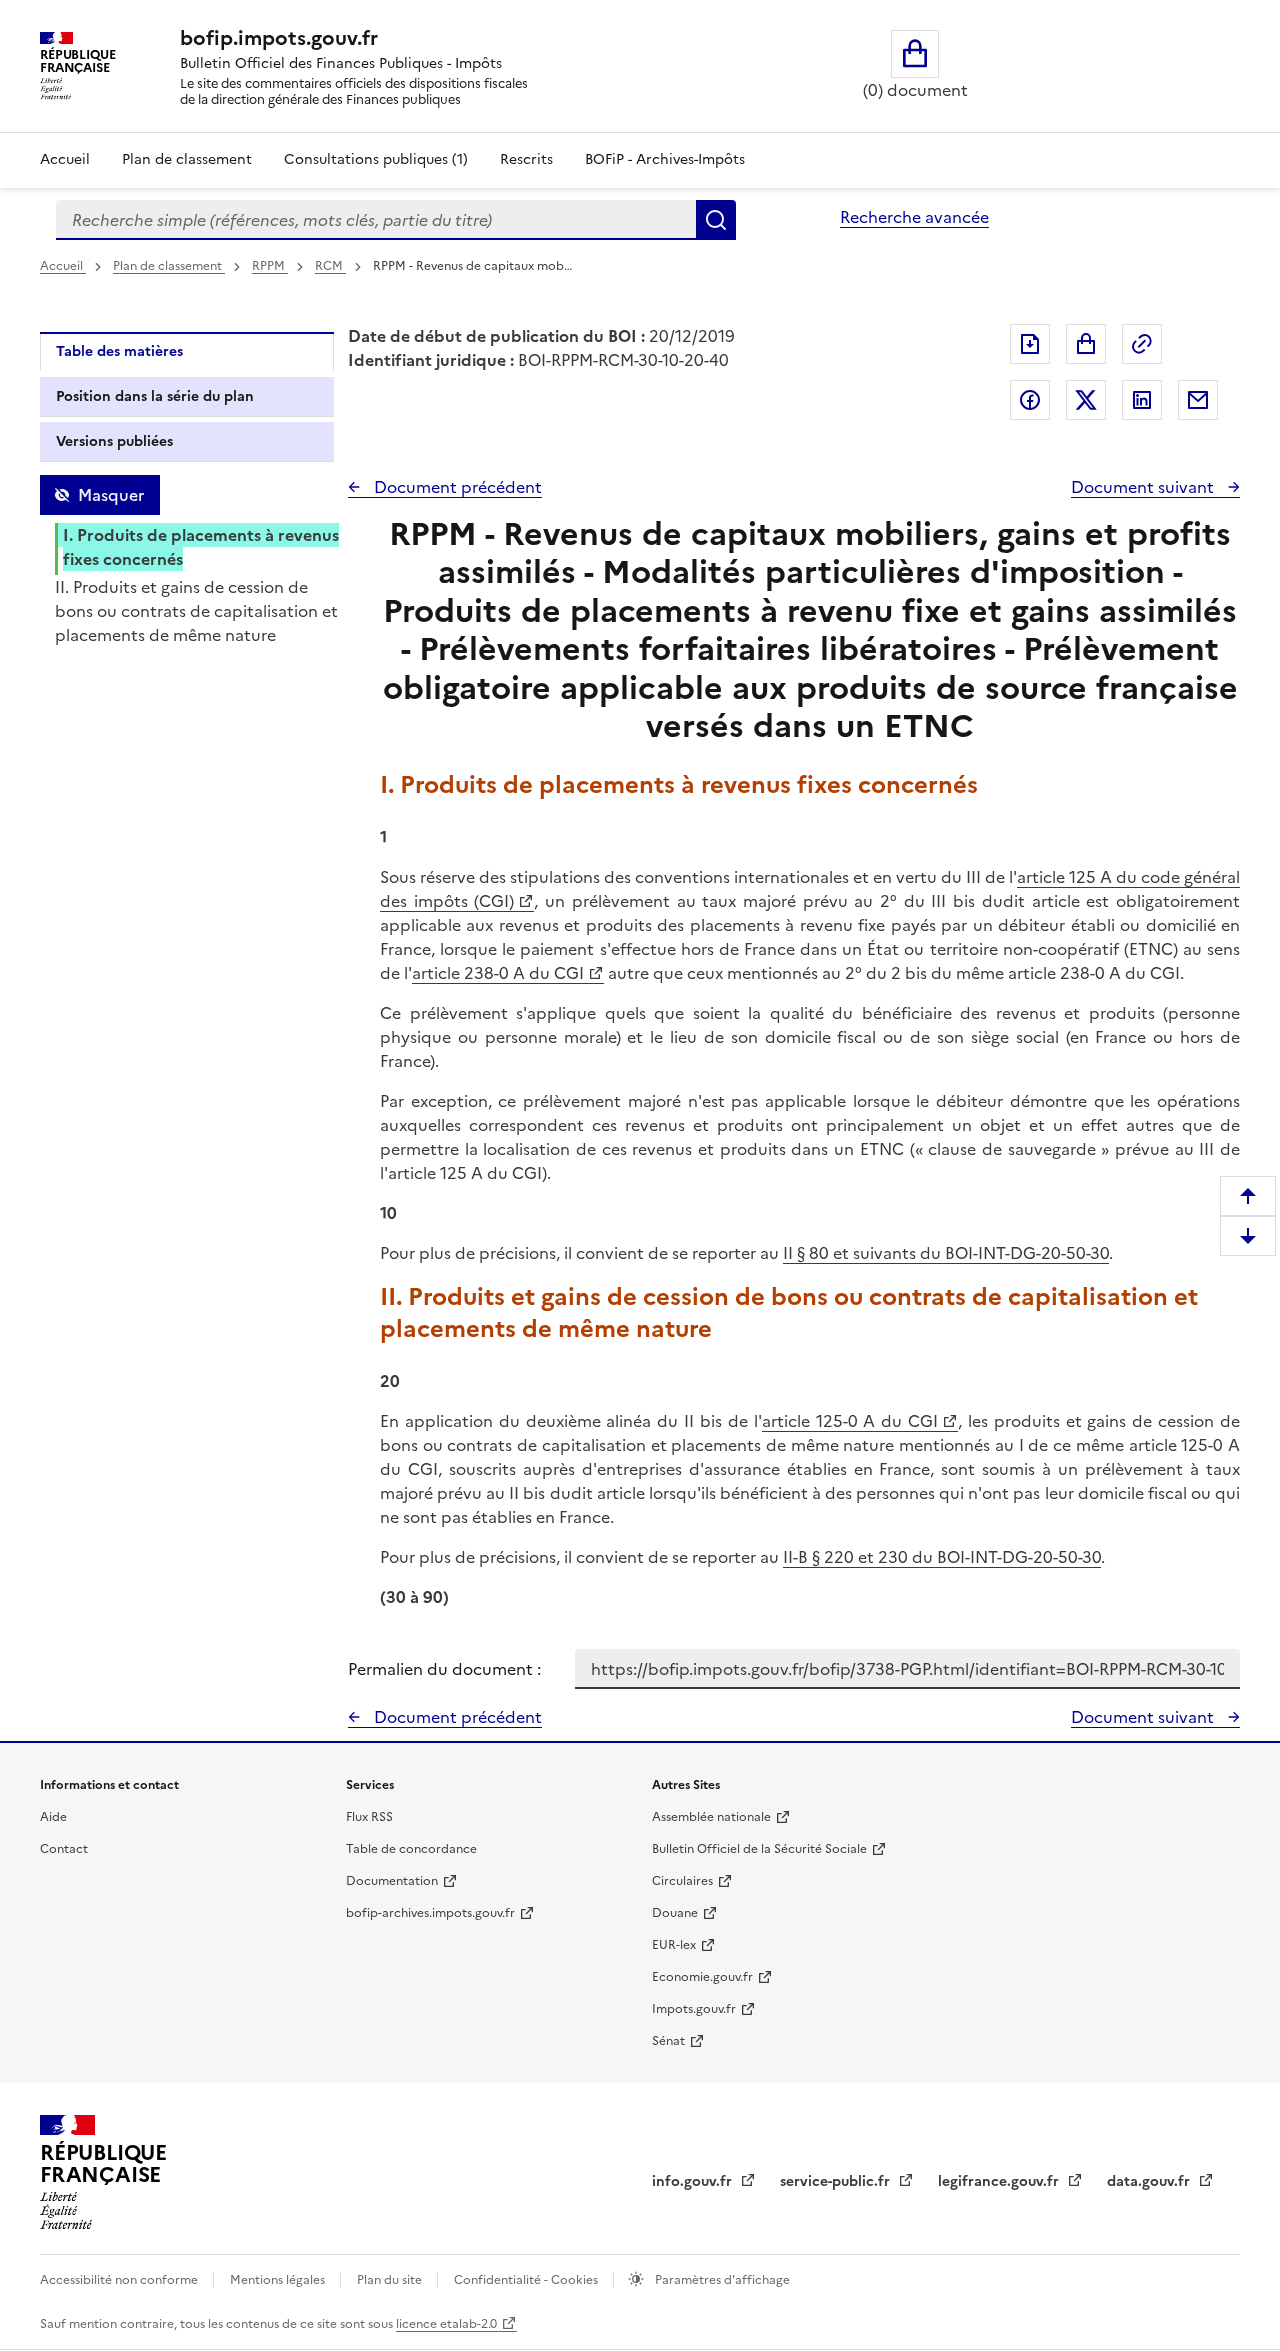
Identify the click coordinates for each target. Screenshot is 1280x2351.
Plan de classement (187, 159)
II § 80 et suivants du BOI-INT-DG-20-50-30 (946, 1253)
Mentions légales (279, 2280)
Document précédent (456, 487)
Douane (675, 1913)
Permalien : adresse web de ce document (1142, 344)
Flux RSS (369, 1817)
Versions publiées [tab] (114, 441)
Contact (64, 1849)
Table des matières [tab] (119, 351)
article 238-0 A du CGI (498, 973)
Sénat (668, 2041)
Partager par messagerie (1198, 400)
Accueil (65, 159)
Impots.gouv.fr (694, 2009)
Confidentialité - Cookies (527, 2280)
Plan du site (391, 2280)
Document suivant (1144, 487)
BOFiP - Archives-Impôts (665, 159)
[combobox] (376, 220)
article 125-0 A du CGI (850, 1421)
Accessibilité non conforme (120, 2280)
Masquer (111, 495)
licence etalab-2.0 (446, 2324)
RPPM (270, 266)
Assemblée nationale (711, 1817)
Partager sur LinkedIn (1142, 400)
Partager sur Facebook (1030, 400)
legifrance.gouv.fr (1000, 2181)
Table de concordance (411, 1849)
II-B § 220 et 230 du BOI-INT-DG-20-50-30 (942, 1557)
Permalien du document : (444, 1669)
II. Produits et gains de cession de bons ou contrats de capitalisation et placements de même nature (196, 611)
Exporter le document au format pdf (1030, 344)
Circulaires (682, 1881)
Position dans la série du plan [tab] (155, 396)
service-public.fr (837, 2181)
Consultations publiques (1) (376, 159)
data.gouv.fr (1150, 2181)
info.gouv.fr (694, 2181)
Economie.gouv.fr (702, 1977)
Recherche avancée (914, 217)
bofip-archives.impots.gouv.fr (430, 1913)
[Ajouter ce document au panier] (1086, 344)
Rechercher (716, 220)
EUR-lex (674, 1945)
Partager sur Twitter (1086, 400)
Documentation (392, 1881)
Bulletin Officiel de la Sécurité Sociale (759, 1849)
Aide (53, 1817)
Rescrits (526, 159)
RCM (330, 266)
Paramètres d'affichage (721, 2280)
